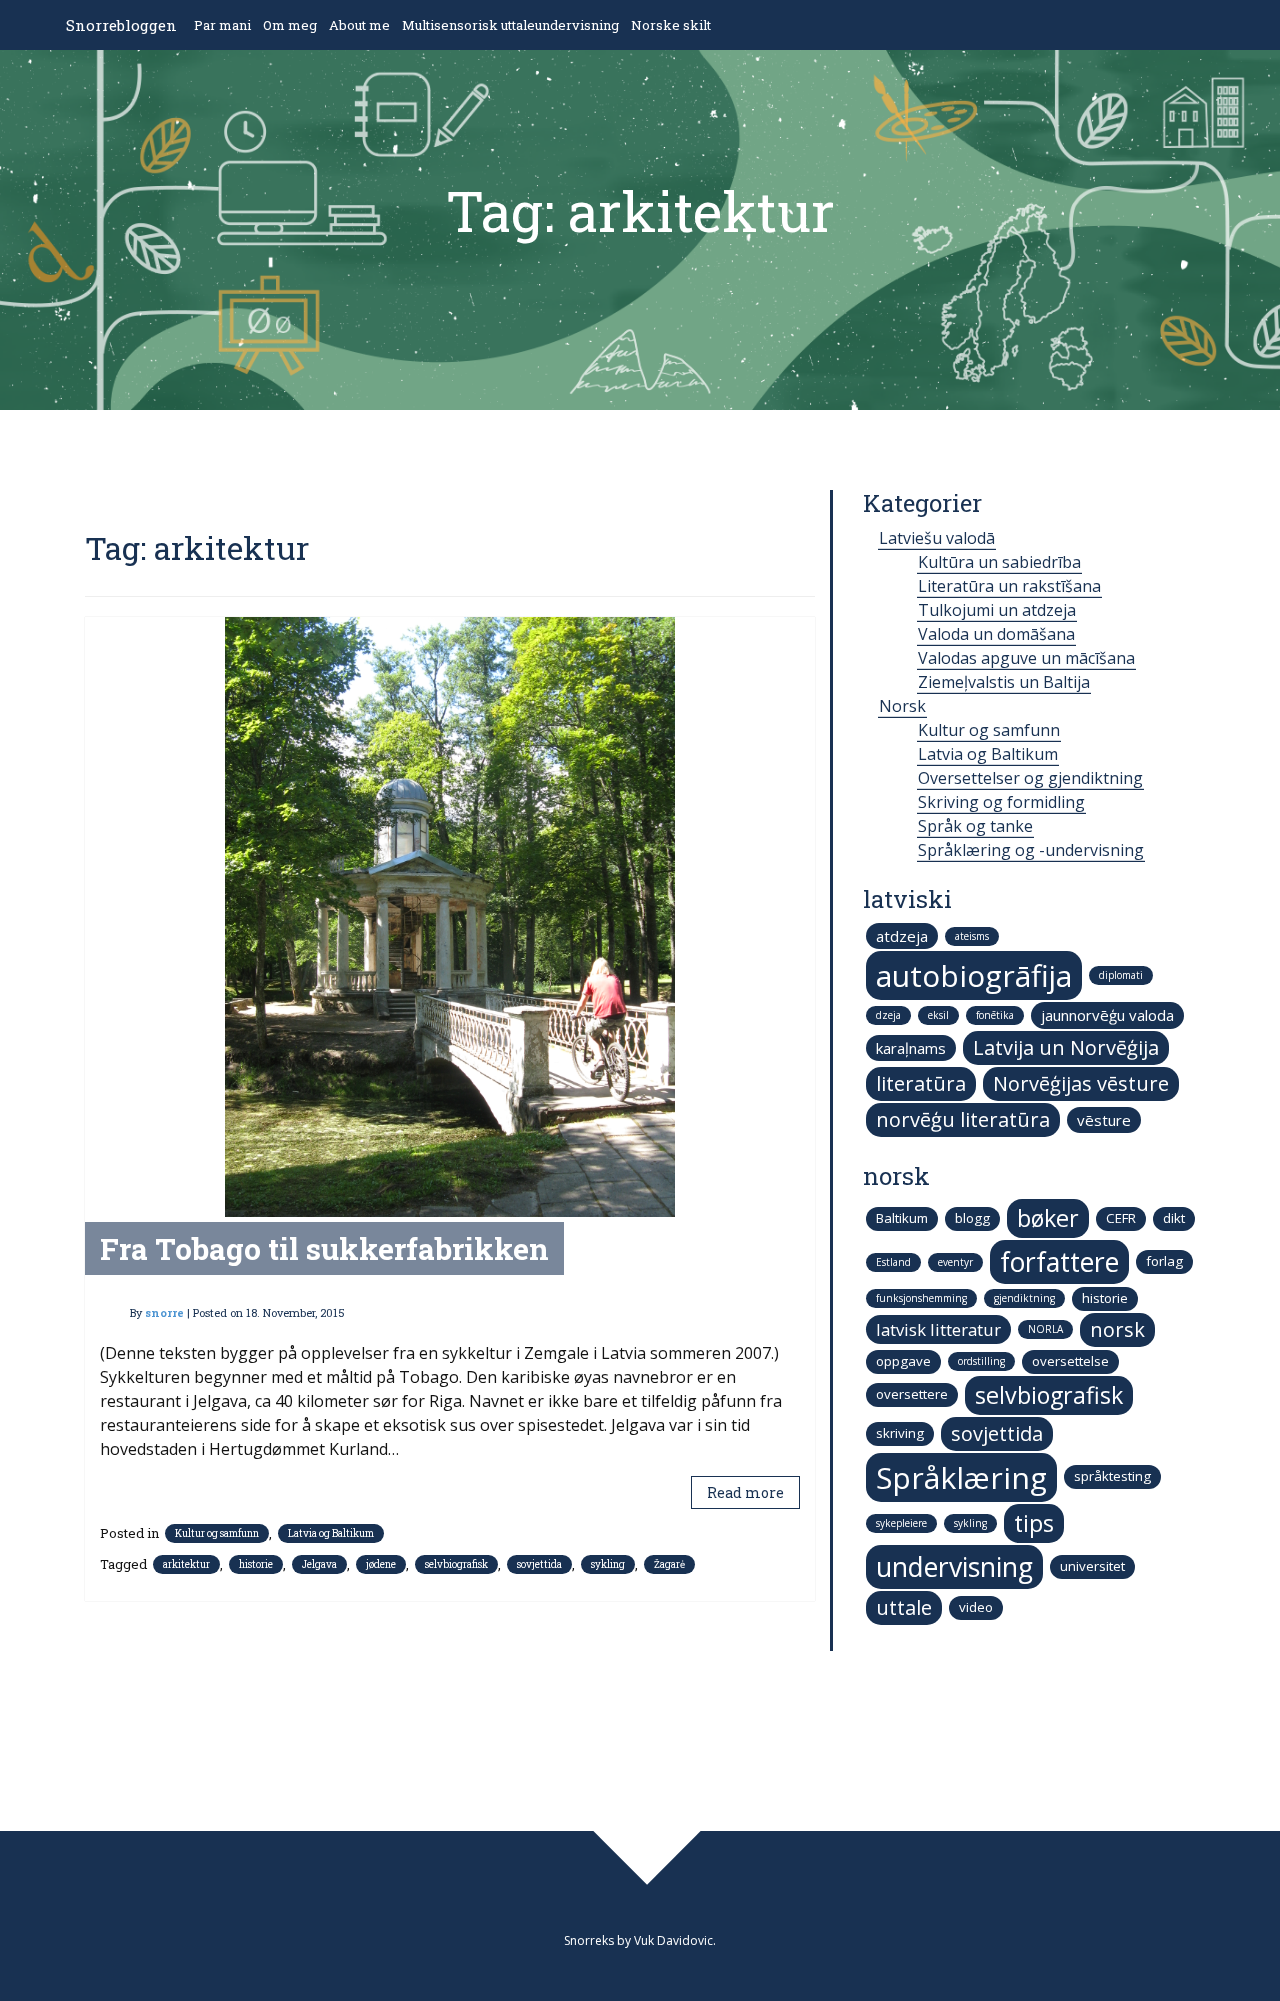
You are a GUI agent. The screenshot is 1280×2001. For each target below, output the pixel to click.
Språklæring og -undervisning (1031, 850)
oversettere (912, 1394)
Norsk (902, 706)
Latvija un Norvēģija (1066, 1047)
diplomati (1121, 975)
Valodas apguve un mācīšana (1026, 658)
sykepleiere (901, 1523)
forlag (1164, 1261)
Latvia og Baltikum (331, 1533)
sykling (608, 1564)
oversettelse (1070, 1361)
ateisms (972, 936)
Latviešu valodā (937, 538)
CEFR (1121, 1218)
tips (1034, 1523)
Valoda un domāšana (996, 634)
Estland (893, 1262)
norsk (1117, 1329)
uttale (904, 1607)
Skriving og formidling (1001, 802)
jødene (381, 1564)
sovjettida (539, 1564)
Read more (745, 1492)
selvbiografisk (456, 1564)
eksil (938, 1015)
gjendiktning (1024, 1298)
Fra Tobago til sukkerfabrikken (324, 1248)
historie (256, 1564)
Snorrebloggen (121, 25)
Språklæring (961, 1477)
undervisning (954, 1567)
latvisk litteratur (938, 1329)
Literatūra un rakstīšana (1009, 586)
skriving (900, 1433)
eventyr (955, 1262)
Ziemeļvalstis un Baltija (1004, 682)
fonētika (995, 1015)
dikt (1174, 1218)
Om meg (290, 25)
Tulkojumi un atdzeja (997, 610)
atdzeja (902, 936)
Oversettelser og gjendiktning (1030, 778)
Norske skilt (671, 25)
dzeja (888, 1015)
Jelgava (319, 1564)
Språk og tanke (975, 826)
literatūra (921, 1083)
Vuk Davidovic (673, 1940)
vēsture (1104, 1120)
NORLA (1045, 1329)
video (976, 1607)
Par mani (222, 25)
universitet (1092, 1566)
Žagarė (669, 1564)
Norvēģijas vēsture (1081, 1083)
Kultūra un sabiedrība (999, 562)
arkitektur (186, 1564)
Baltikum (902, 1218)
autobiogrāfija (974, 975)
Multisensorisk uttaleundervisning (510, 25)
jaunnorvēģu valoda (1107, 1015)
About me (359, 25)
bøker (1048, 1218)
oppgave (903, 1361)
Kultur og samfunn (217, 1533)
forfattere (1059, 1262)
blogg (972, 1218)
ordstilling (981, 1361)
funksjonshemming (921, 1298)
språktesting (1112, 1476)
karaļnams (911, 1048)
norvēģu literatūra (963, 1119)
